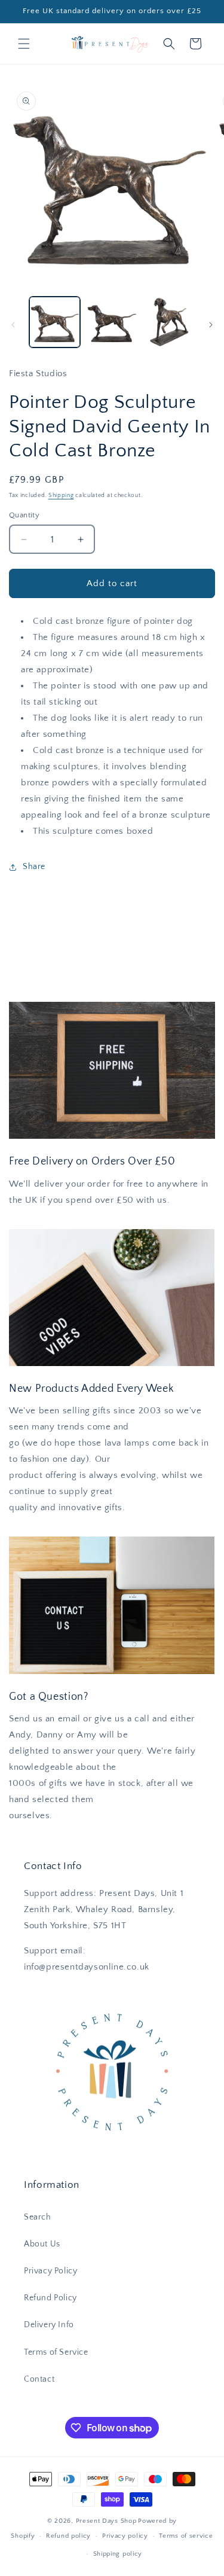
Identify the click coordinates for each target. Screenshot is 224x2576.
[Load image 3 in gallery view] (169, 322)
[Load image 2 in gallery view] (111, 322)
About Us (42, 2244)
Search (38, 2217)
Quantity (24, 515)
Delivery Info (49, 2325)
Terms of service (186, 2536)
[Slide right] (211, 325)
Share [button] (34, 867)
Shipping (61, 496)
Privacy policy (125, 2536)
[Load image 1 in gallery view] (55, 322)
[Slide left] (13, 325)
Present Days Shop (106, 2521)
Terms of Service (56, 2352)
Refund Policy (50, 2298)
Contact (39, 2379)
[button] (24, 44)
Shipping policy (118, 2554)
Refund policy (68, 2536)
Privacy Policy (50, 2271)
